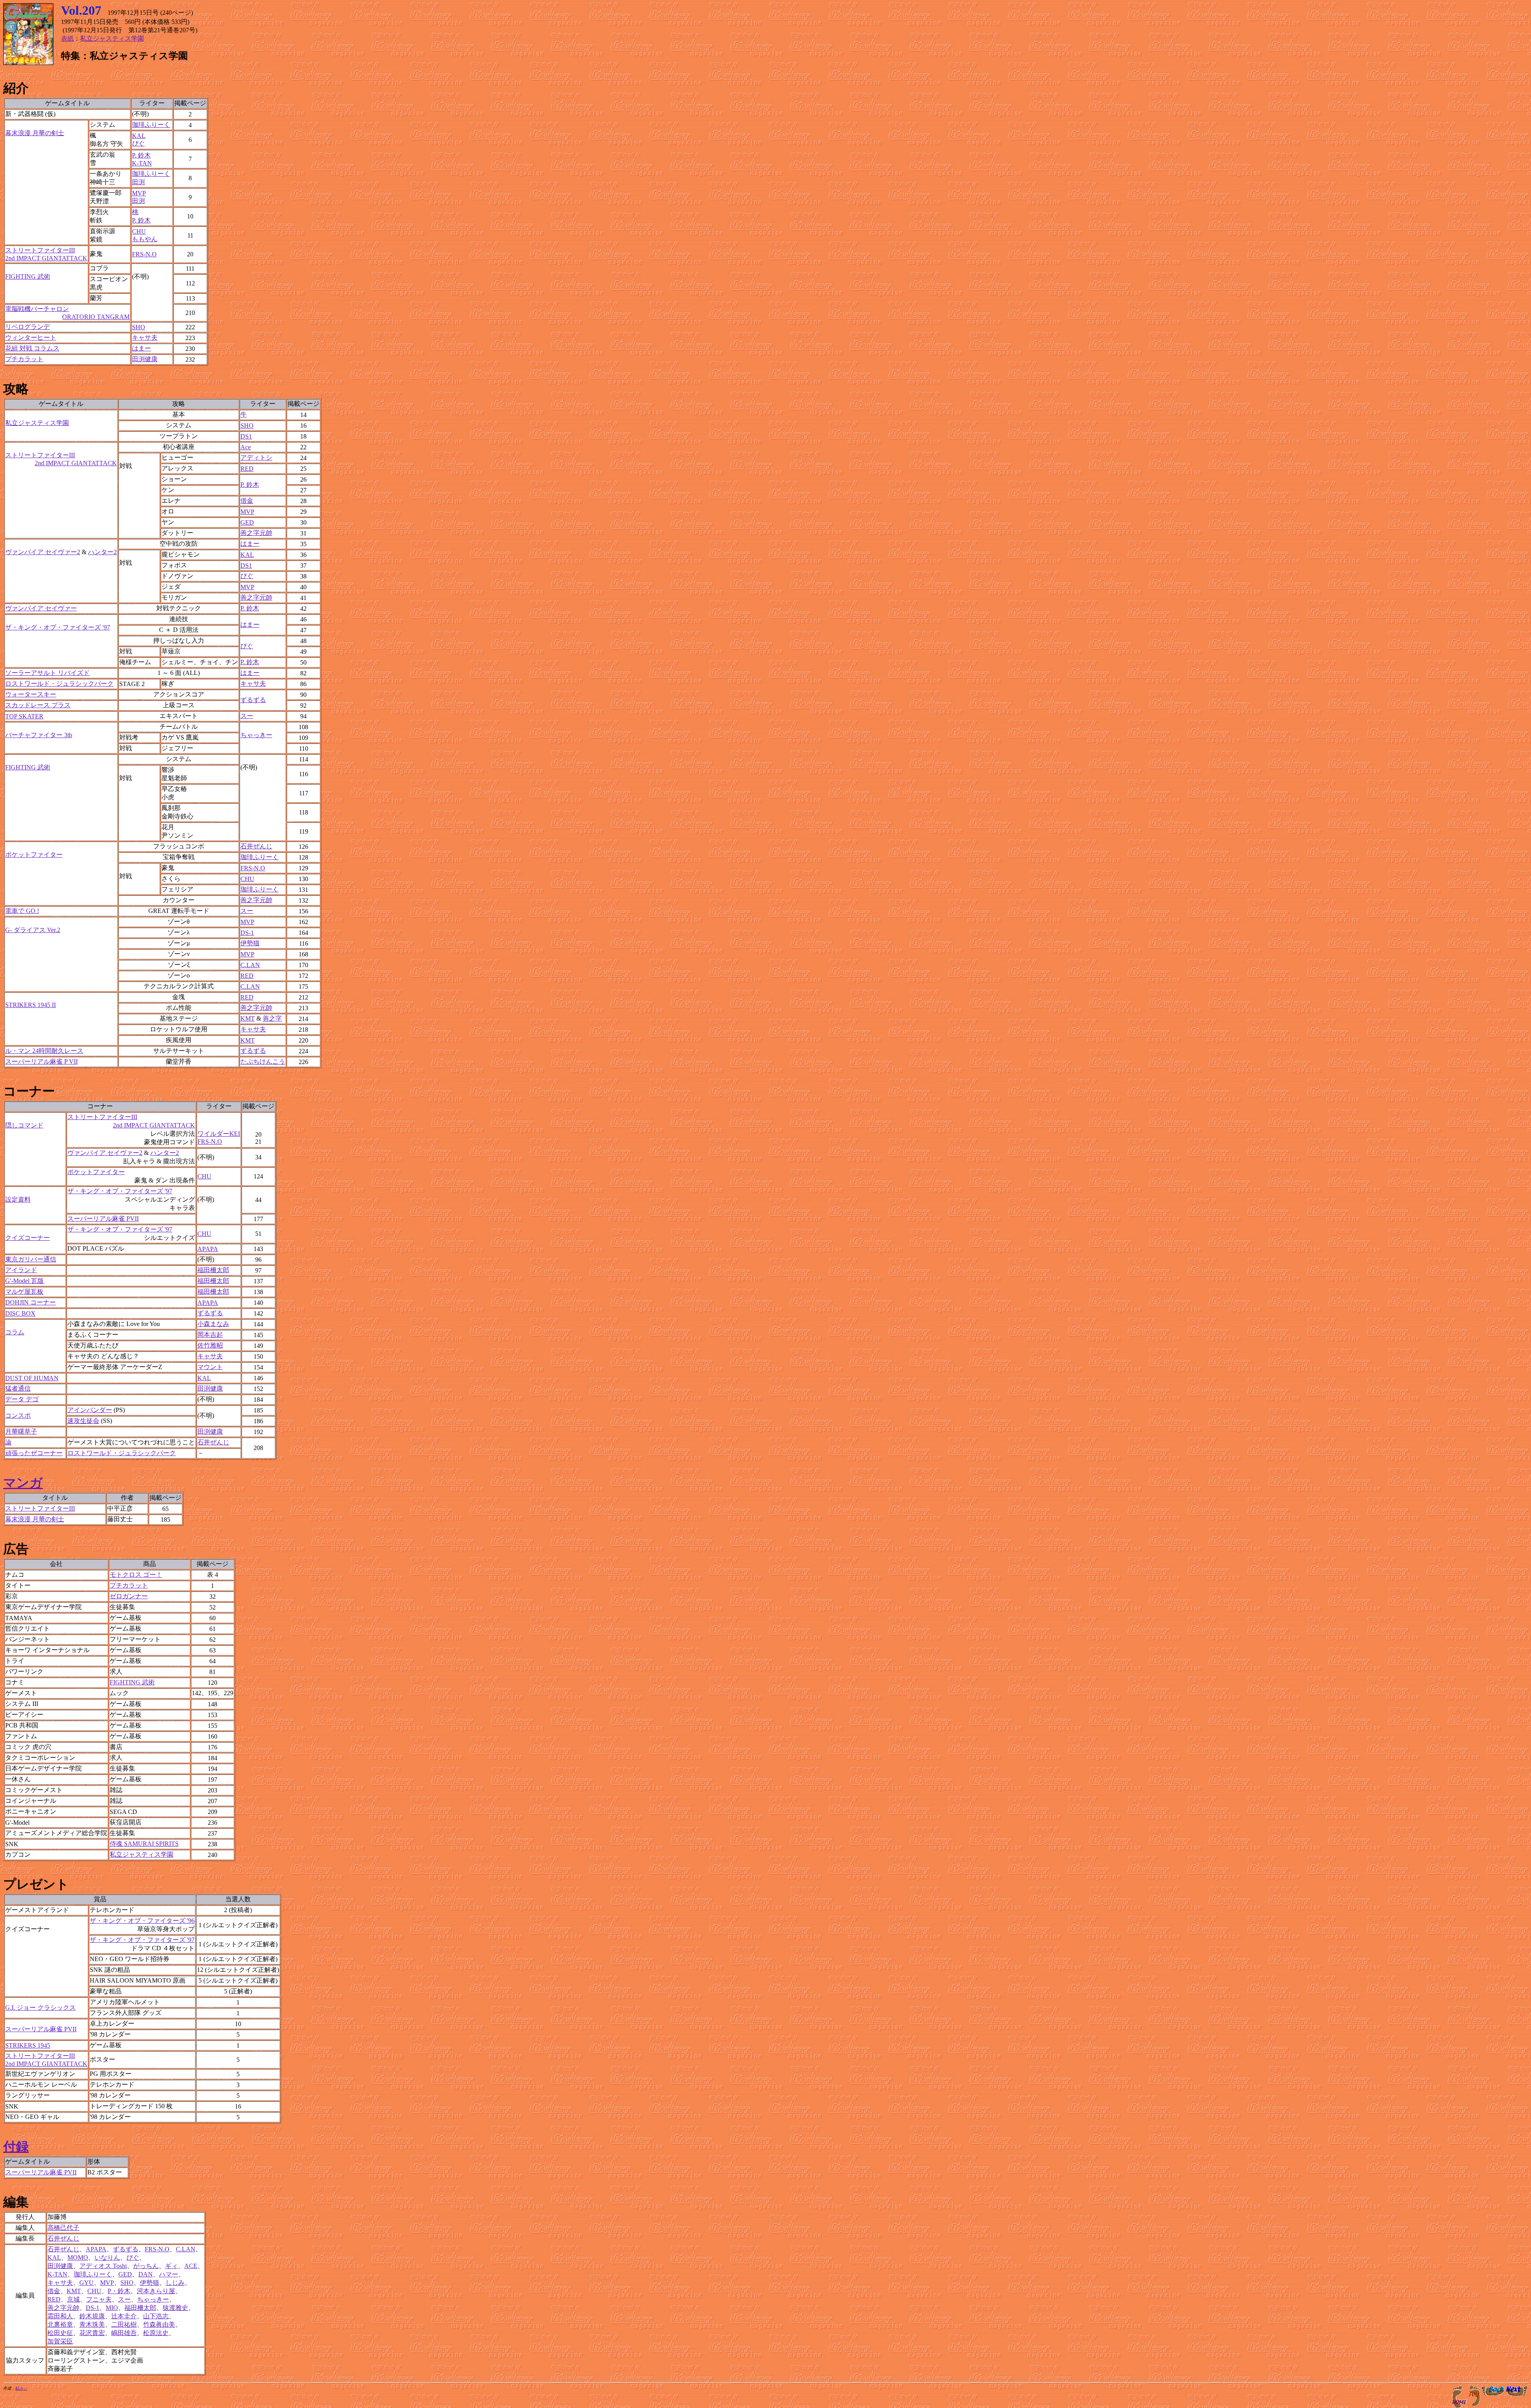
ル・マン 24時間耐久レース (44, 1051)
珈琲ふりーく (151, 125)
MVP (139, 193)
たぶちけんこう (263, 1061)
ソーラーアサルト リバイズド (47, 673)
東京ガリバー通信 (31, 1259)
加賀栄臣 (60, 2341)
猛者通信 (18, 1388)
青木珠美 (92, 2324)
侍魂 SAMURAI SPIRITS (144, 1844)
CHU (139, 231)
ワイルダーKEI (219, 1134)
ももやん (145, 239)
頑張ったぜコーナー (34, 1453)
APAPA (208, 1249)
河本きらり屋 (156, 2291)
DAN (146, 2274)
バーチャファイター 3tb (39, 735)
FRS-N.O (144, 254)
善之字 (272, 1018)
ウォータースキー (31, 694)
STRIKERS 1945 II (31, 1005)
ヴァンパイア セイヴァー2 (43, 552)
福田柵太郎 (213, 1270)
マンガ (23, 1483)
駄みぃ (21, 2388)
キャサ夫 (145, 337)
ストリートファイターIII (102, 1117)
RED (247, 469)
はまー (142, 348)
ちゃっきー (256, 735)
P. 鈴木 (141, 155)
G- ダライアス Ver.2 (33, 930)
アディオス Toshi (103, 2266)
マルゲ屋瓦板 (24, 1292)
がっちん (146, 2266)
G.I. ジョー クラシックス (40, 2008)
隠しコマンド (24, 1125)
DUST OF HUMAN (32, 1378)
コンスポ (18, 1415)
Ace (246, 447)
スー (247, 716)
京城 (73, 2299)
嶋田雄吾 (124, 2333)
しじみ (175, 2283)
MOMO (78, 2257)
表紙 (67, 38)
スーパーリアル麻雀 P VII (41, 1061)
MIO (112, 2308)
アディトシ (256, 457)
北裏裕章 (60, 2324)
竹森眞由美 (159, 2324)
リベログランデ (28, 327)
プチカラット (24, 359)
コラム (15, 1332)
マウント (210, 1367)
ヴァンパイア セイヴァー (41, 608)
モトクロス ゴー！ (136, 1575)
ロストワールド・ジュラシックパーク (59, 684)
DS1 (246, 436)
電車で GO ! (22, 911)
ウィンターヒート (31, 337)
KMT (248, 1018)
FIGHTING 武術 (28, 276)
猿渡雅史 (175, 2308)
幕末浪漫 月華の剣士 (35, 133)
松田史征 (60, 2333)
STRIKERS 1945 (28, 2045)
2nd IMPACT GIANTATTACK (154, 1125)
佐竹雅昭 (210, 1345)
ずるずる (253, 700)
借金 (247, 501)
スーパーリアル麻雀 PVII (103, 1219)
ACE (191, 2266)
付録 (16, 2146)
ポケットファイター (34, 855)
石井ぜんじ (256, 846)
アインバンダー (90, 1410)
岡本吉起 (210, 1335)
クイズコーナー (28, 1238)
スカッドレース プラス (38, 705)
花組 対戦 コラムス (32, 348)
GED (247, 522)
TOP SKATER (24, 716)
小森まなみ (213, 1324)
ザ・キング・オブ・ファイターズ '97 (58, 627)
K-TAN (142, 163)
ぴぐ (138, 143)
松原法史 (156, 2333)
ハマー (169, 2274)
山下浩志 (156, 2316)
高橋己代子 (63, 2228)
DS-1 (247, 933)
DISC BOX (20, 1313)
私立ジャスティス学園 (112, 38)
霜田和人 (60, 2316)
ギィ (171, 2266)
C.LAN (250, 965)
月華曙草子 (21, 1431)
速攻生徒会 (83, 1421)
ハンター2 (102, 552)
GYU (87, 2283)
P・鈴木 (119, 2291)
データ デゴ (22, 1399)
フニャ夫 (99, 2299)
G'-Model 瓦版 (25, 1281)
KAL (139, 136)
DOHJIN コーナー (31, 1302)
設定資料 (18, 1199)
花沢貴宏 (92, 2333)
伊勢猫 (250, 943)
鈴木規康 (92, 2316)
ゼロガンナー (129, 1596)
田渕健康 (145, 359)
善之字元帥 (256, 533)
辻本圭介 (124, 2316)
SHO (139, 327)
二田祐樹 (124, 2324)
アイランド (21, 1270)
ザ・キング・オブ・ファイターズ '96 (142, 1921)
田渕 (138, 182)
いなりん (107, 2257)
